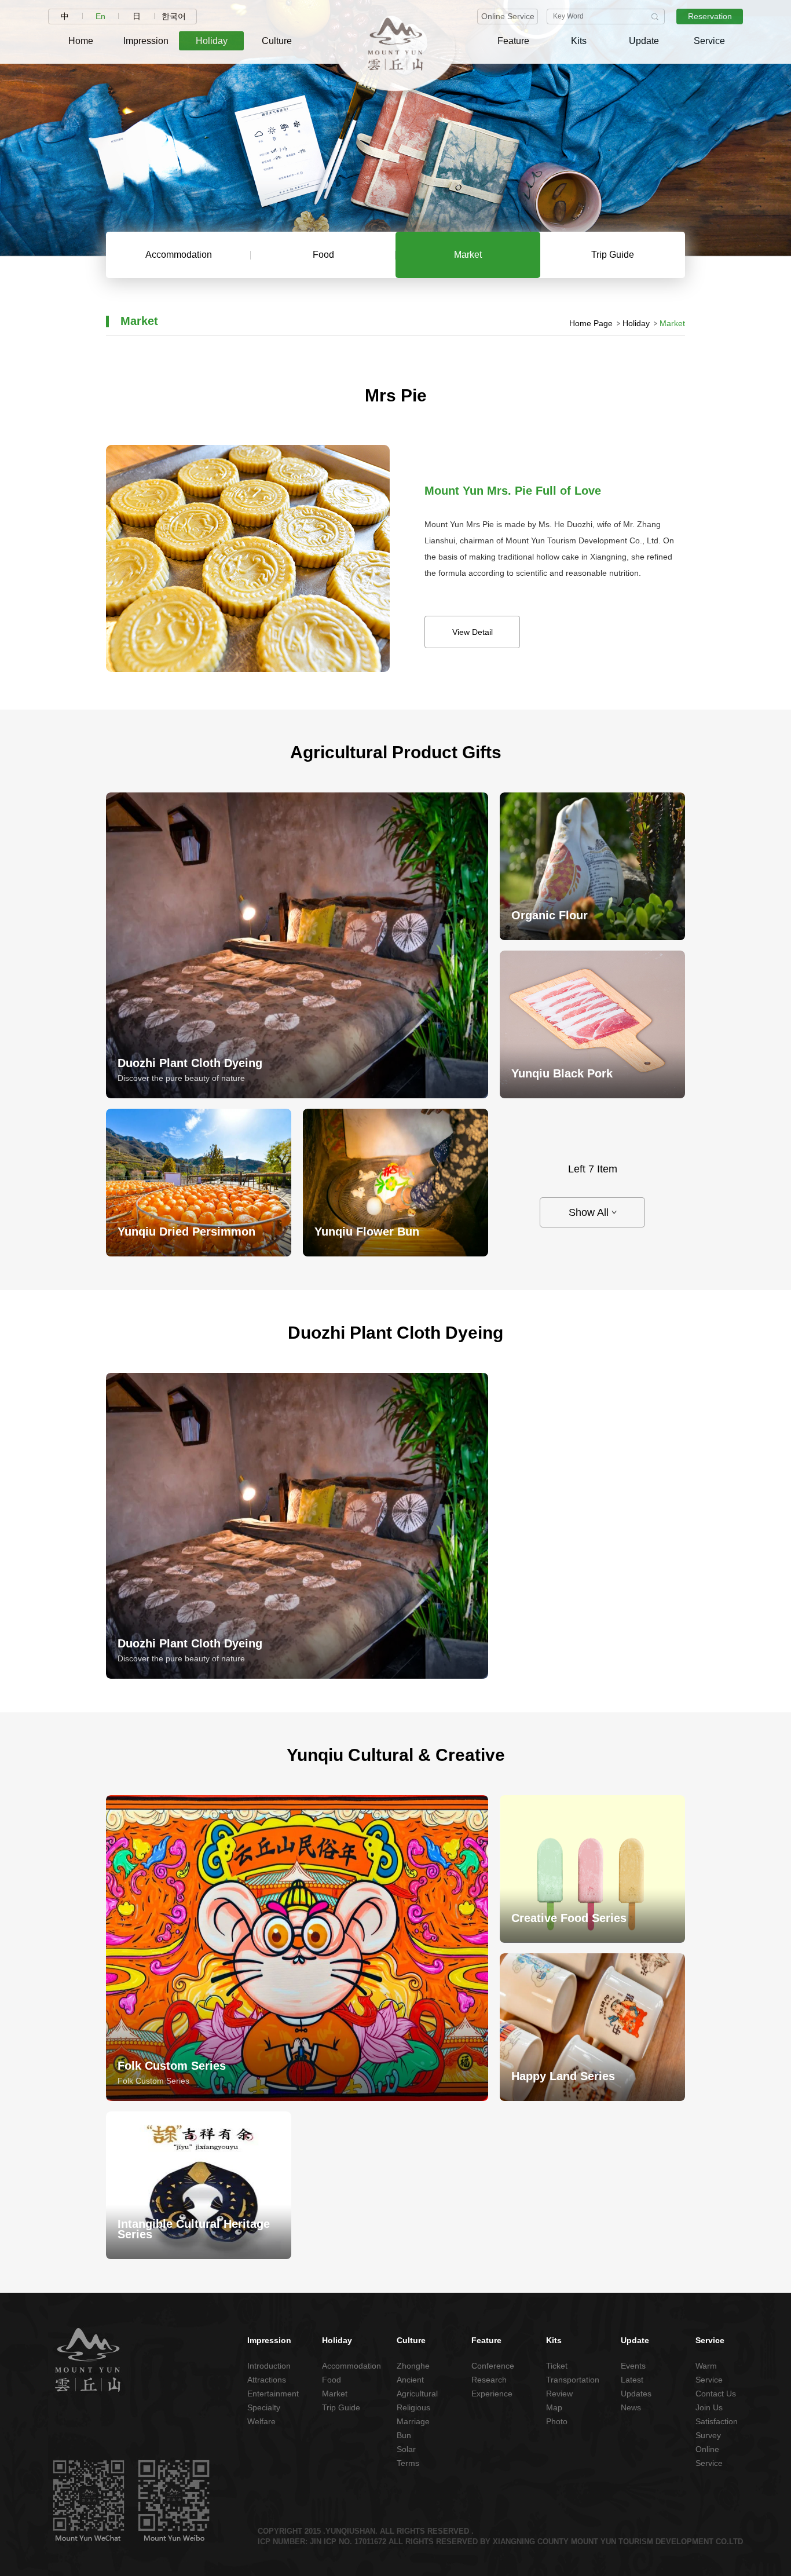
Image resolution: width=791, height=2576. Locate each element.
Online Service (508, 16)
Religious (413, 2407)
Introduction (269, 2366)
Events (633, 2366)
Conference (493, 2366)
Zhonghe (413, 2366)
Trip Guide (341, 2407)
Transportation (568, 2380)
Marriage (413, 2421)
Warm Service (709, 2373)
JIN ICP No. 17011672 (348, 2542)
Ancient (410, 2380)
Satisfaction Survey (717, 2428)
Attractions (267, 2380)
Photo (557, 2421)
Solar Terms (408, 2456)
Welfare (261, 2421)
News (631, 2407)
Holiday (636, 323)
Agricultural (417, 2394)
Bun (404, 2435)
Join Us (709, 2407)
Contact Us (716, 2394)
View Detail (473, 632)
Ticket (557, 2366)
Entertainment (269, 2394)
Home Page (591, 323)
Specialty (264, 2407)
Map (554, 2407)
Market (335, 2394)
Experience (492, 2394)
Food (332, 2380)
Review (559, 2394)
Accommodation (344, 2366)
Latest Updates (636, 2387)
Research (489, 2380)
